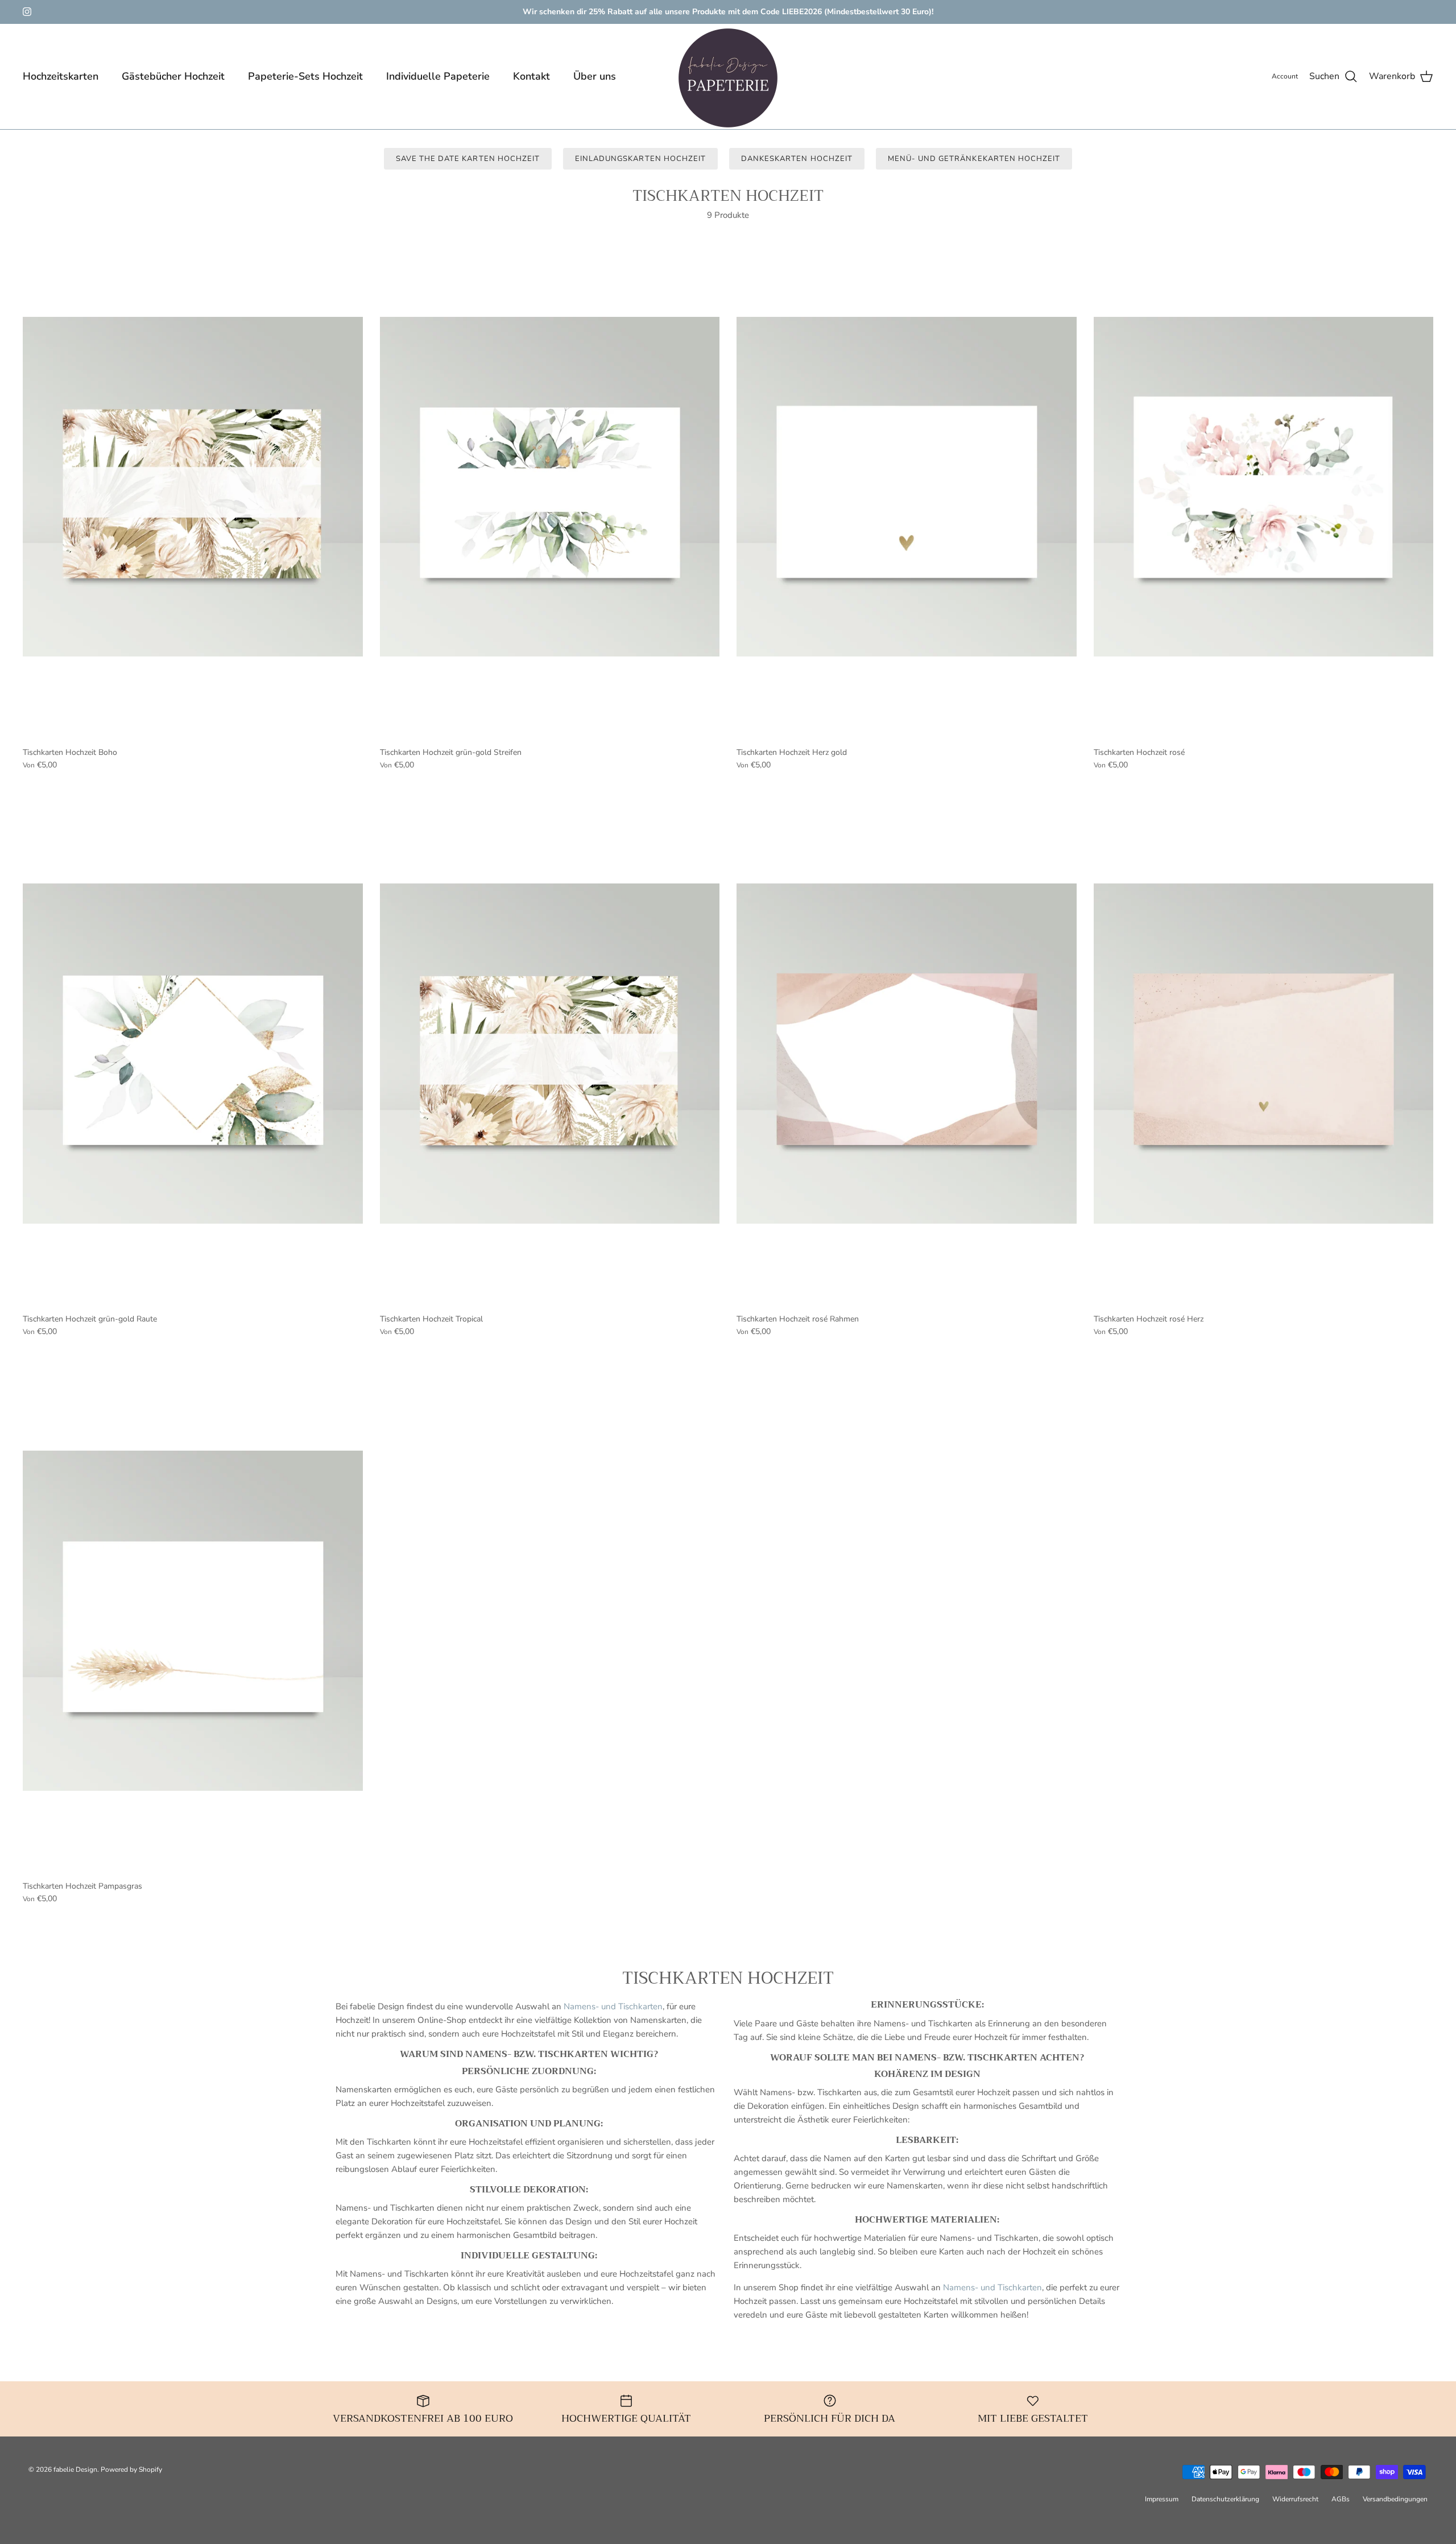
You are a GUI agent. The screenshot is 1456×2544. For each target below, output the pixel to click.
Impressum (1162, 2499)
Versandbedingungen (1395, 2499)
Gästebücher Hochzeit (173, 76)
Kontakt (531, 76)
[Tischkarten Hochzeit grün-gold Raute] (193, 1054)
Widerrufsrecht (1295, 2499)
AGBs (1341, 2499)
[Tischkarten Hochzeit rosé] (1264, 487)
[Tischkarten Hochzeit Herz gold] (907, 487)
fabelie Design (75, 2469)
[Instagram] (27, 12)
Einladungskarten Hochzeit (640, 159)
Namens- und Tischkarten (612, 2006)
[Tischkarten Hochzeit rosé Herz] (1264, 1054)
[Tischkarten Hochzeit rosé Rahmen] (907, 1054)
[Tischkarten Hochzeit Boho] (193, 487)
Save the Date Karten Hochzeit (468, 159)
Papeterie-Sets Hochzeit (305, 76)
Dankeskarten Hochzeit (797, 159)
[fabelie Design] (728, 78)
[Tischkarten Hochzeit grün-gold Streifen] (550, 487)
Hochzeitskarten (61, 76)
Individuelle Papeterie (438, 76)
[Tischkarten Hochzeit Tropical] (550, 1054)
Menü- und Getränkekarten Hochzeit (974, 159)
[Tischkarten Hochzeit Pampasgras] (193, 1621)
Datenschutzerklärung (1225, 2499)
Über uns (595, 76)
